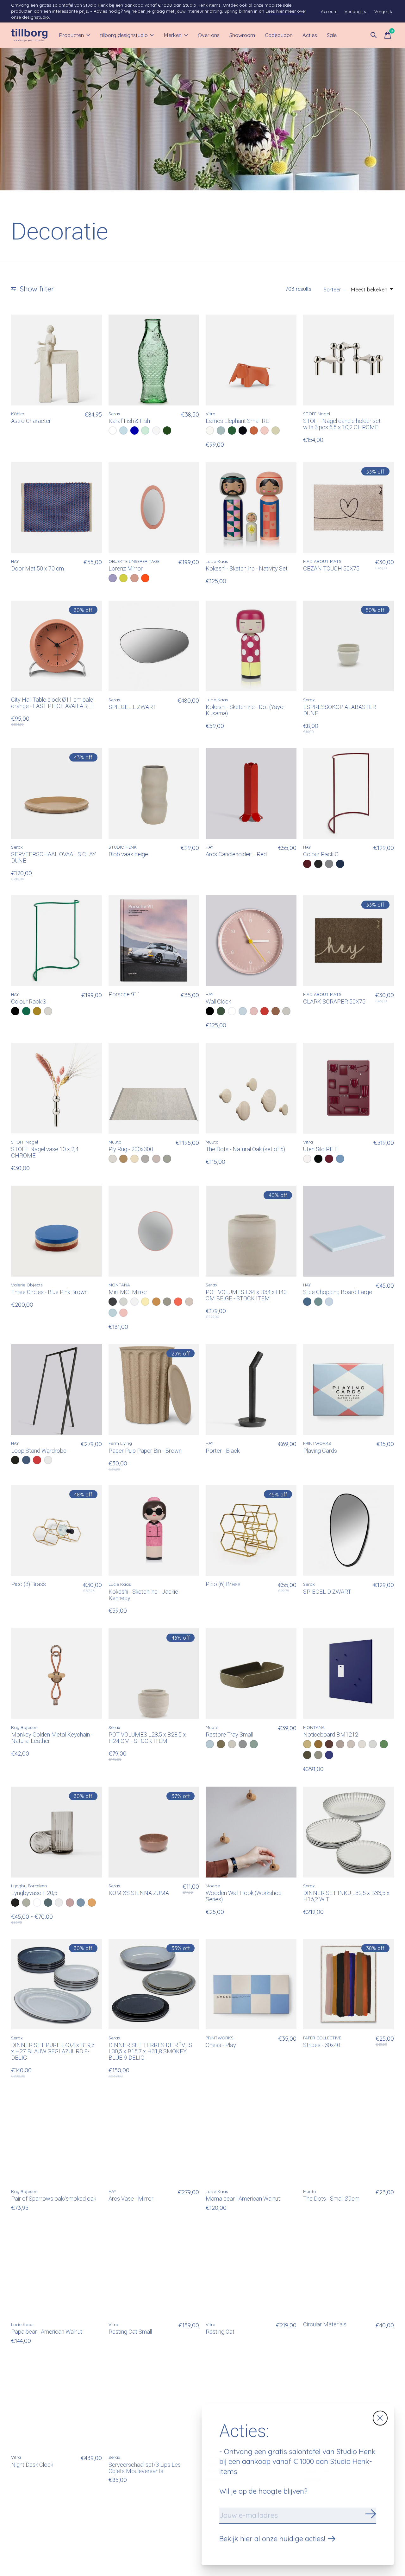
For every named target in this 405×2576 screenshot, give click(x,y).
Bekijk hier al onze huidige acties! (272, 2539)
